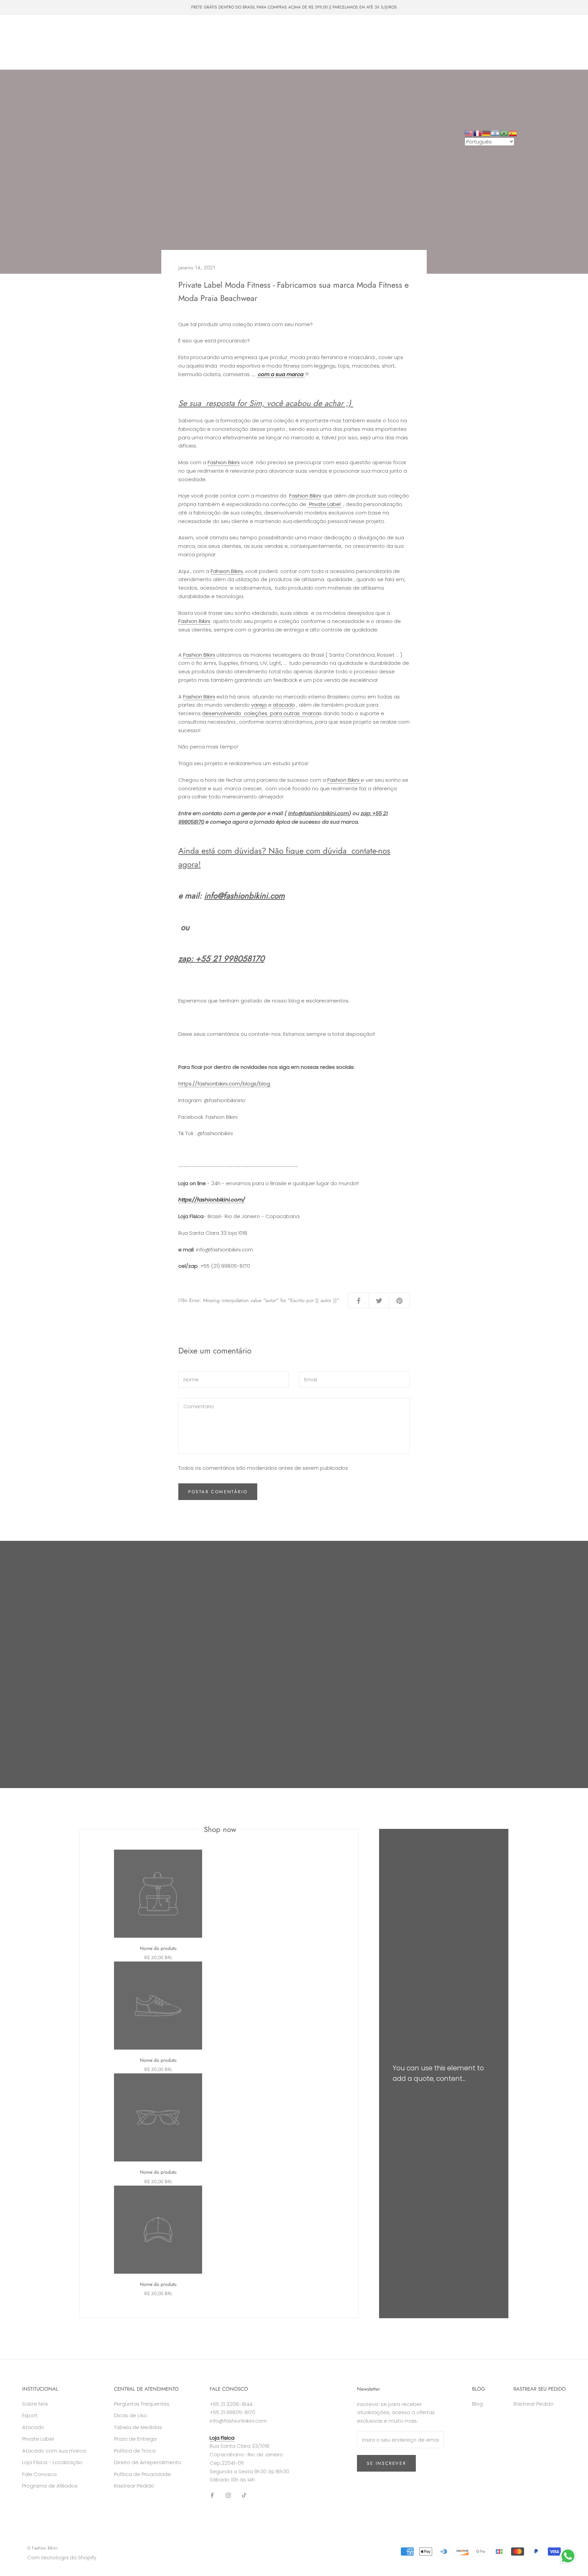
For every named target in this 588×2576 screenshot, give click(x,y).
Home (24, 30)
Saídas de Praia (177, 30)
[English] (469, 133)
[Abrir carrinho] (568, 42)
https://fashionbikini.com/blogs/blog (224, 1084)
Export (30, 2415)
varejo (259, 705)
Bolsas (140, 30)
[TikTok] (244, 2495)
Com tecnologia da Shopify (62, 2557)
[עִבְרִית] (495, 133)
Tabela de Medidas (138, 2427)
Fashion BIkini (305, 496)
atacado (284, 705)
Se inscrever (386, 2463)
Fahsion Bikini (227, 571)
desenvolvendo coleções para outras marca (261, 713)
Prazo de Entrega (135, 2439)
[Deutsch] (487, 133)
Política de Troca (135, 2451)
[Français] (478, 133)
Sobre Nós (169, 42)
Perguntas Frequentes (142, 2404)
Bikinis (52, 30)
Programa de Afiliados (50, 2486)
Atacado (26, 42)
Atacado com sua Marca (75, 42)
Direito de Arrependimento (148, 2462)
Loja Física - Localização (52, 2462)
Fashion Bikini (224, 462)
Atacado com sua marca (54, 2451)
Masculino (108, 30)
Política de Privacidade (142, 2474)
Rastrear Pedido (134, 2486)
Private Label (129, 42)
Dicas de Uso (130, 2415)
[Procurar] (552, 42)
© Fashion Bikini (42, 2548)
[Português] (504, 133)
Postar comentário (218, 1492)
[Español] (513, 133)
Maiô (78, 30)
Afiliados (26, 55)
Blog (477, 2404)
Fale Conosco (210, 42)
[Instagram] (228, 2495)
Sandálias (219, 30)
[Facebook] (212, 2495)
